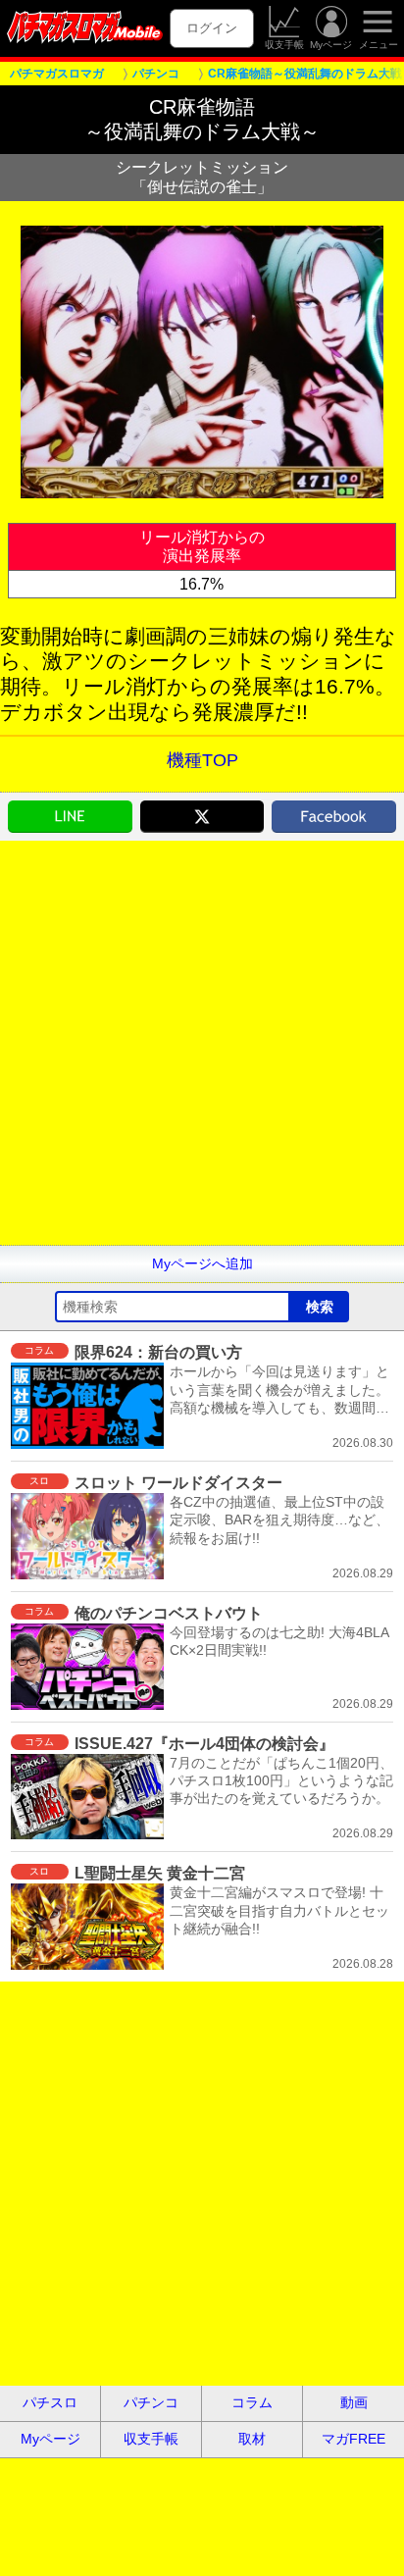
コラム (252, 2402)
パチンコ (151, 2402)
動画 (354, 2402)
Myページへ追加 (202, 1263)
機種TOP (202, 760)
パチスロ (50, 2402)
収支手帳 (284, 45)
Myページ (331, 45)
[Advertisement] (202, 1043)
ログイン (212, 28)
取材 (252, 2439)
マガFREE (353, 2439)
